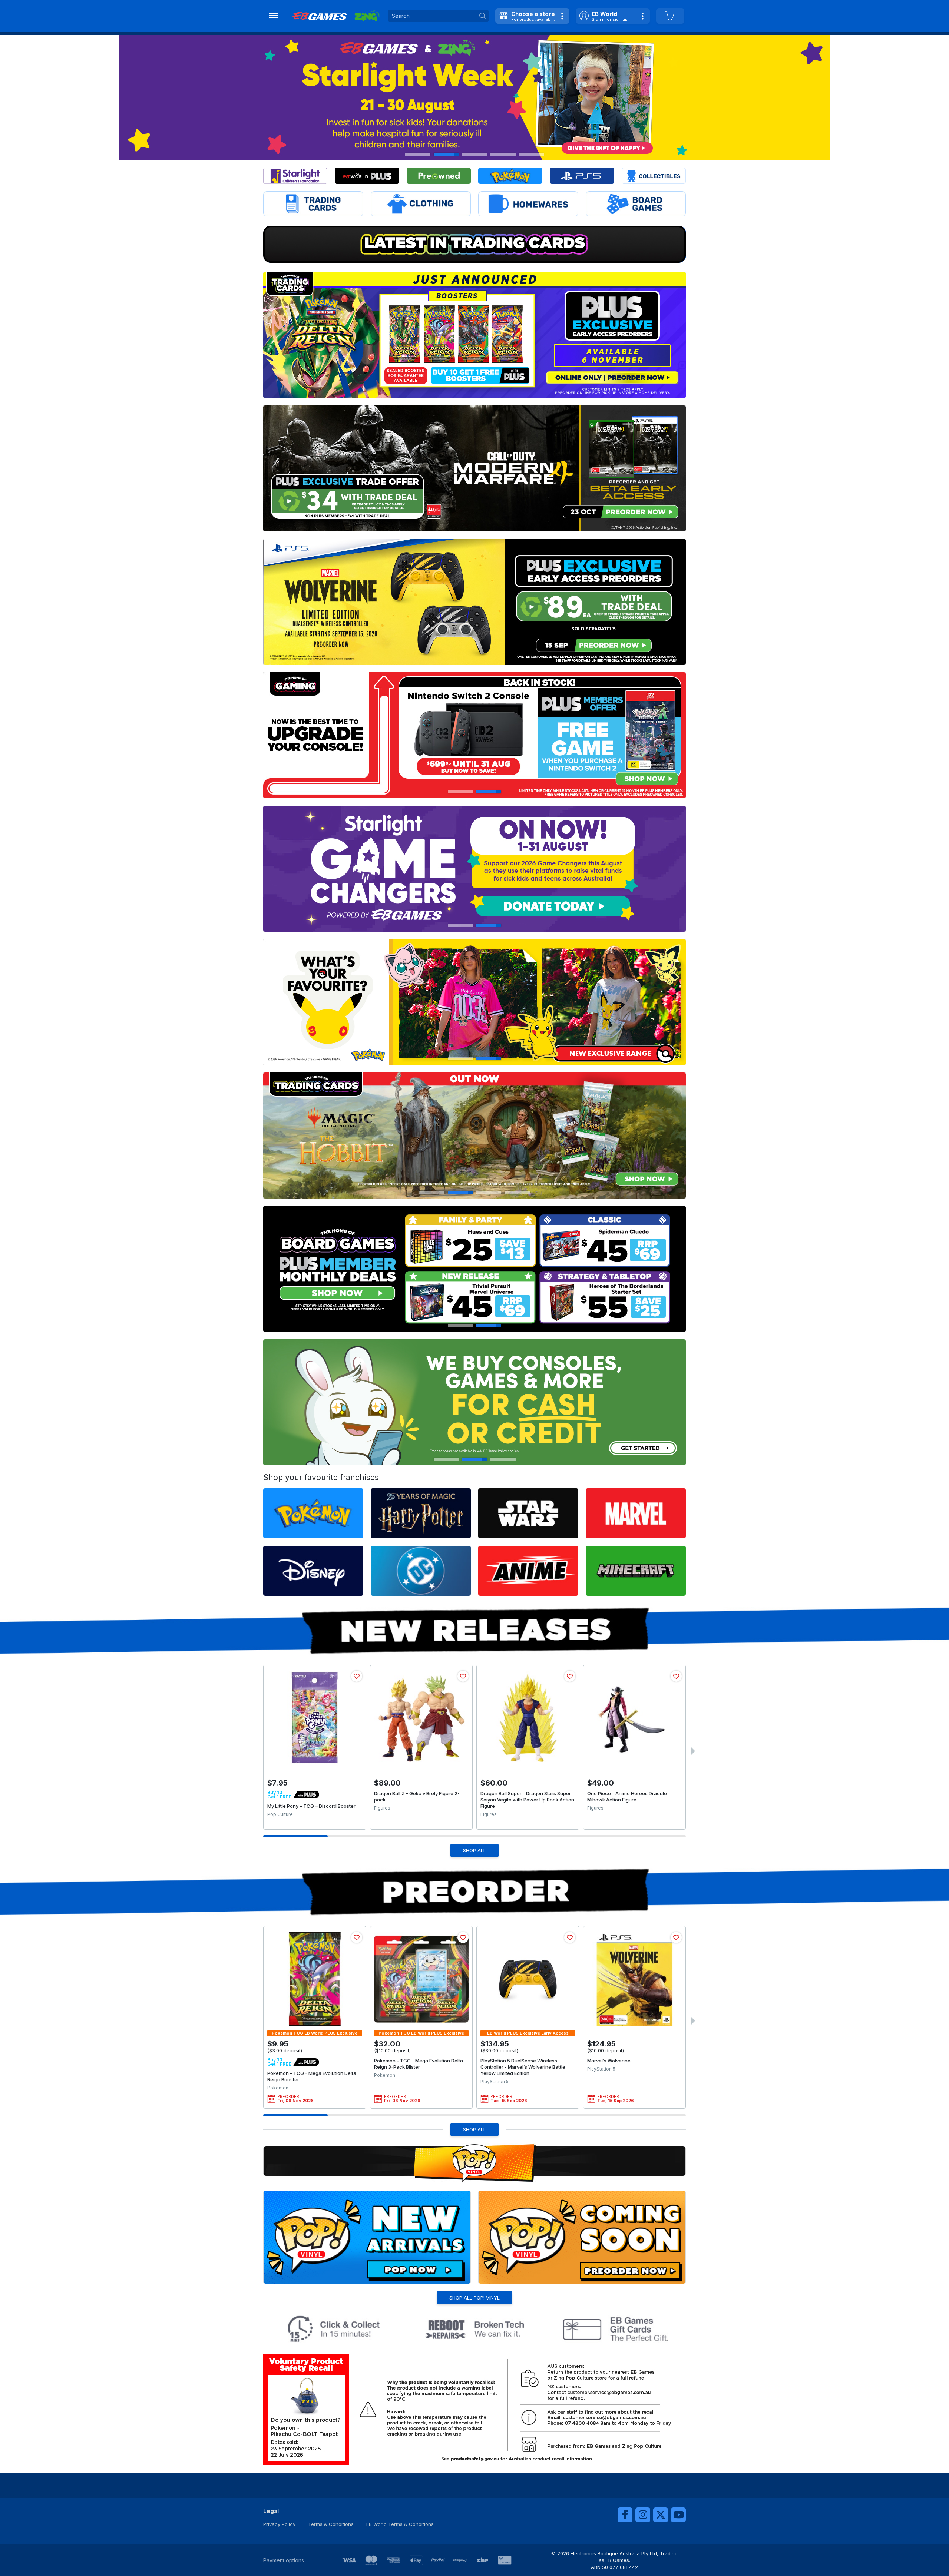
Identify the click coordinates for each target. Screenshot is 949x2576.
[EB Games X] (661, 2515)
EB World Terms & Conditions (400, 2524)
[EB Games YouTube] (678, 2515)
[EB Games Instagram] (643, 2515)
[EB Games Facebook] (625, 2515)
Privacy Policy (279, 2524)
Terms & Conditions (331, 2524)
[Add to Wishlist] (357, 1676)
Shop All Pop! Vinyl (474, 2298)
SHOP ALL (474, 1850)
